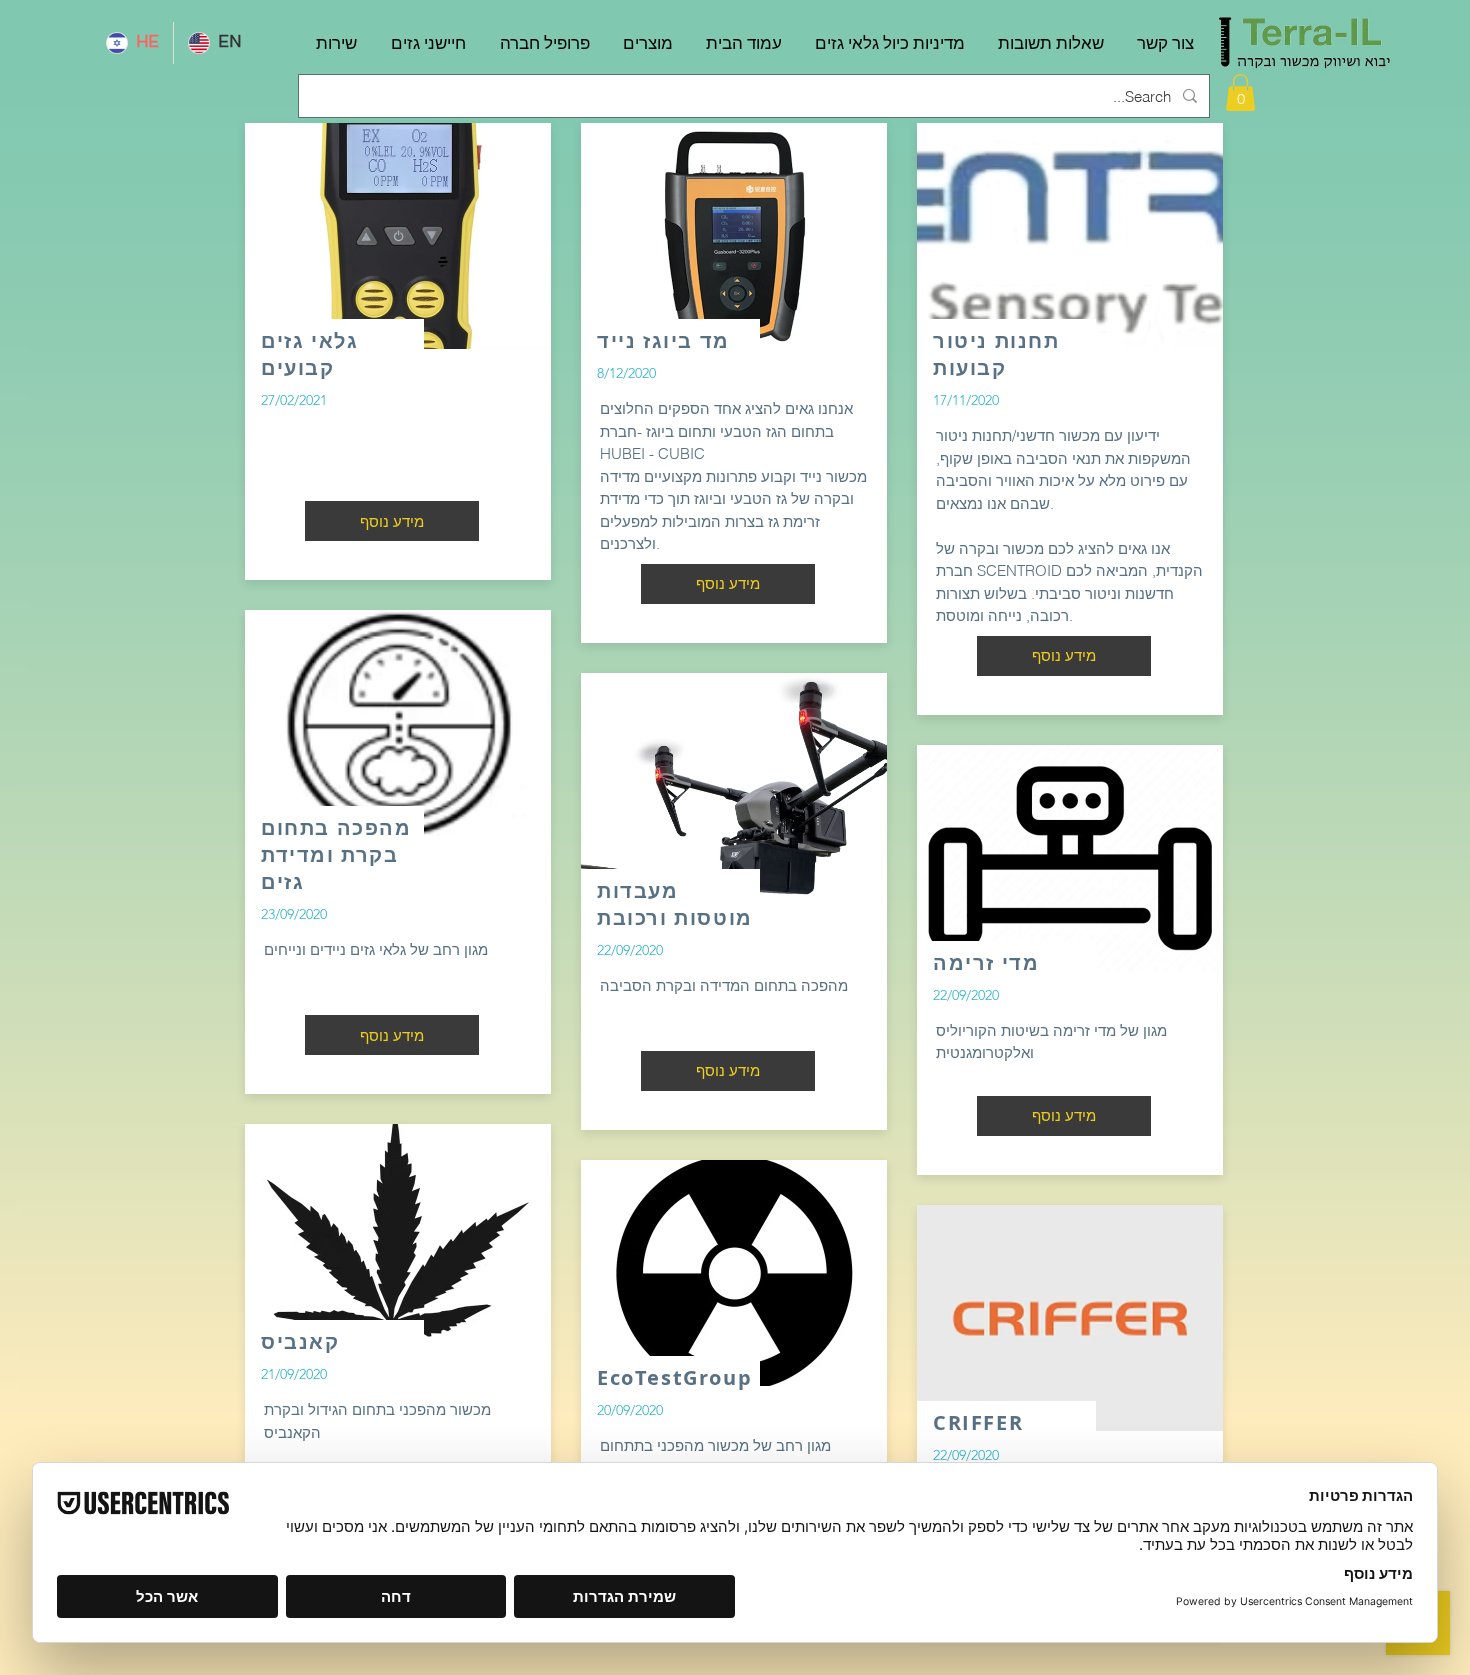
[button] (1240, 92)
